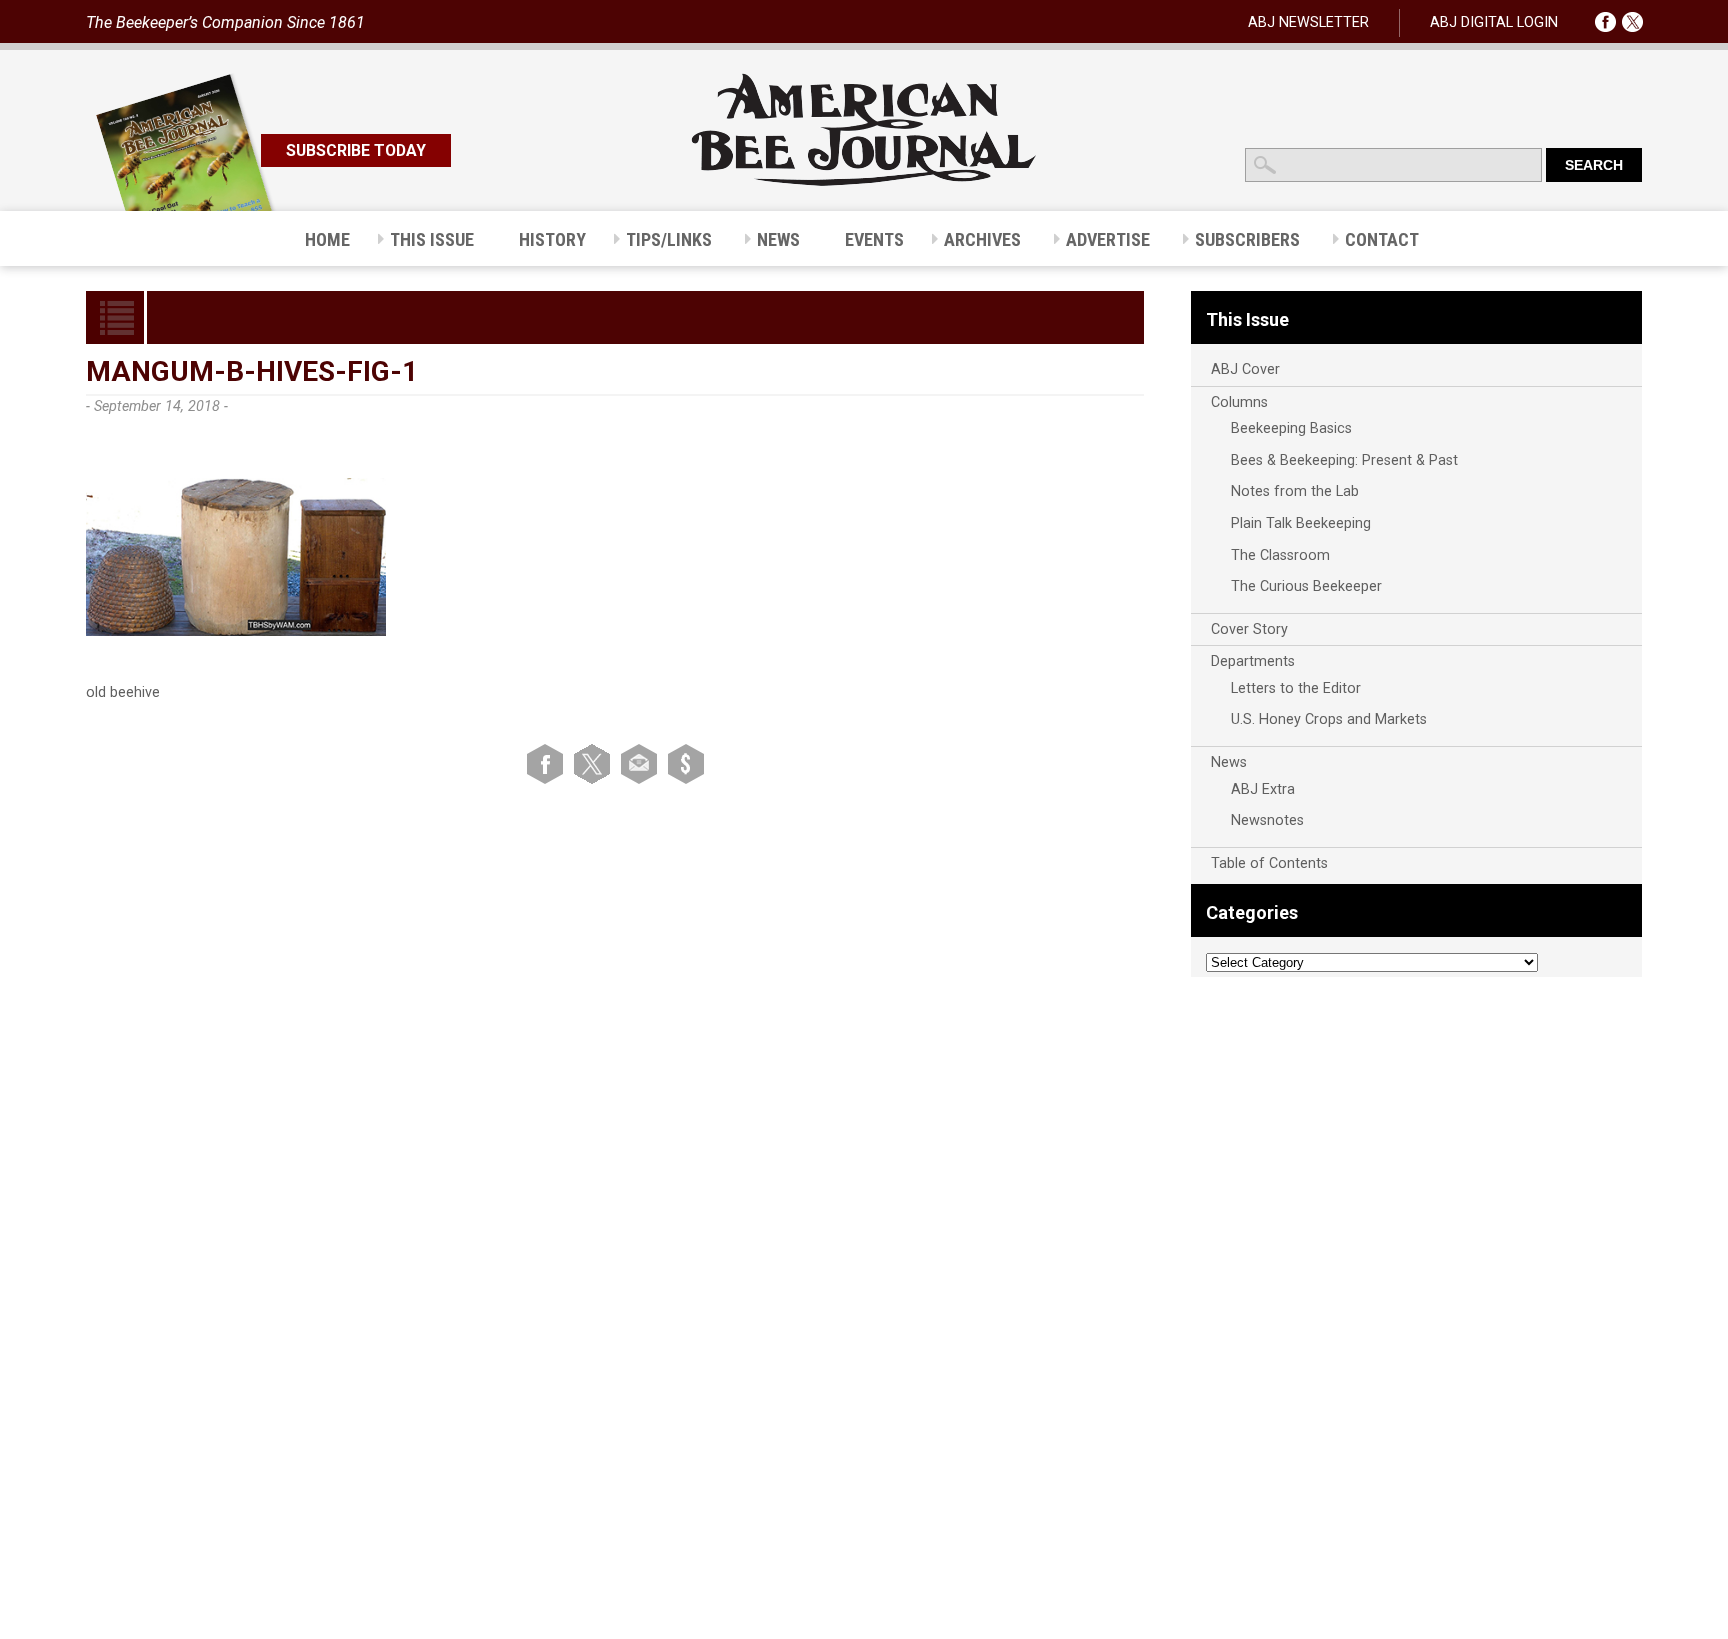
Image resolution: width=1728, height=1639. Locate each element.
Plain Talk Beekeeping (1301, 523)
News (1229, 762)
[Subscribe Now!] (686, 763)
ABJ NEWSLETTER (1308, 22)
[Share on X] (595, 763)
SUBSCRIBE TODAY (356, 150)
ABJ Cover (1245, 369)
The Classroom (1280, 555)
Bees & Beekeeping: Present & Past (1344, 460)
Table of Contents (1269, 863)
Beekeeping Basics (1291, 428)
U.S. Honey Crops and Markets (1329, 719)
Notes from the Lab (1295, 491)
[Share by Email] (642, 763)
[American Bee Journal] (864, 182)
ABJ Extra (1263, 789)
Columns (1239, 402)
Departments (1253, 661)
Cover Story (1249, 629)
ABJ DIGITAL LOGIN (1494, 22)
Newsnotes (1267, 820)
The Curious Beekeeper (1306, 586)
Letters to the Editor (1296, 688)
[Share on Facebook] (548, 763)
